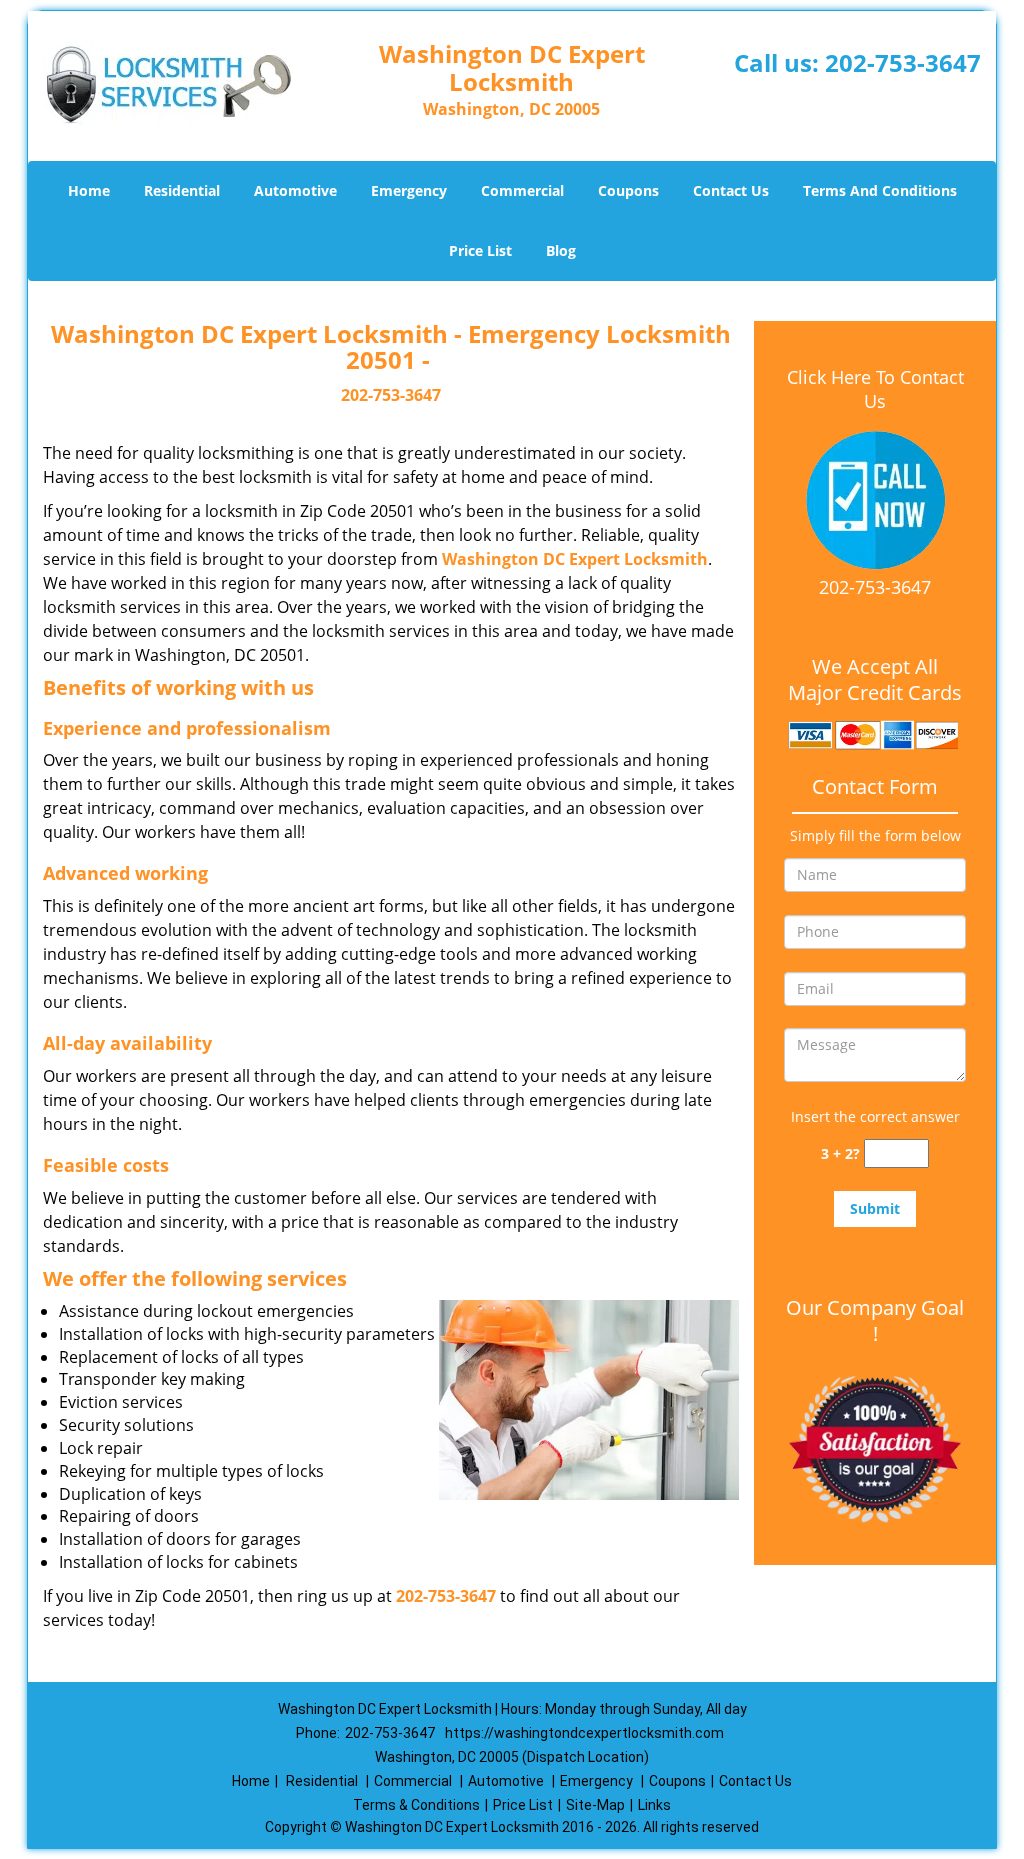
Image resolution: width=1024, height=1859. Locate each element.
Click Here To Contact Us (875, 389)
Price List (480, 250)
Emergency (409, 190)
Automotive (295, 190)
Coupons (628, 190)
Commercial (522, 190)
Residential (182, 190)
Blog (561, 250)
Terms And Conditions (880, 190)
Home (89, 190)
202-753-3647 (903, 62)
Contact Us (731, 190)
